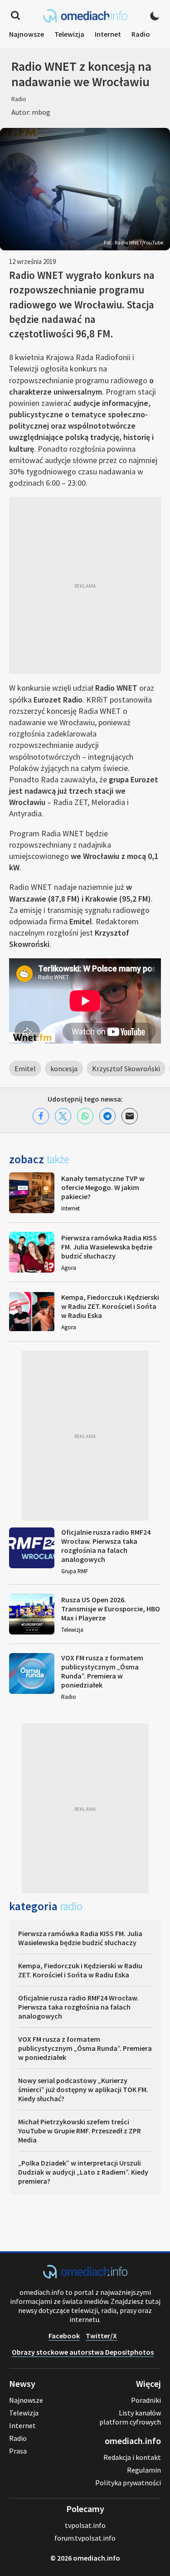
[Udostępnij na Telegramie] (107, 1116)
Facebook (64, 2336)
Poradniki (146, 2400)
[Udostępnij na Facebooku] (41, 1116)
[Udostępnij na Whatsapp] (85, 1116)
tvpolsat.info (85, 2525)
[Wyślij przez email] (130, 1116)
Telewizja (69, 34)
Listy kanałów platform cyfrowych (130, 2417)
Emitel (25, 1068)
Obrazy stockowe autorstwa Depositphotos (83, 2352)
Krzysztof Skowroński (126, 1068)
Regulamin (144, 2470)
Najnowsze (27, 34)
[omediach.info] (85, 2276)
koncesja (64, 1068)
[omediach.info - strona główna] (85, 16)
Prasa (18, 2451)
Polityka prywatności (128, 2483)
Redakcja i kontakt (132, 2457)
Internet (108, 34)
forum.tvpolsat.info (85, 2538)
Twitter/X (101, 2336)
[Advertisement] (85, 585)
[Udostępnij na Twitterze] (63, 1116)
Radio (141, 34)
